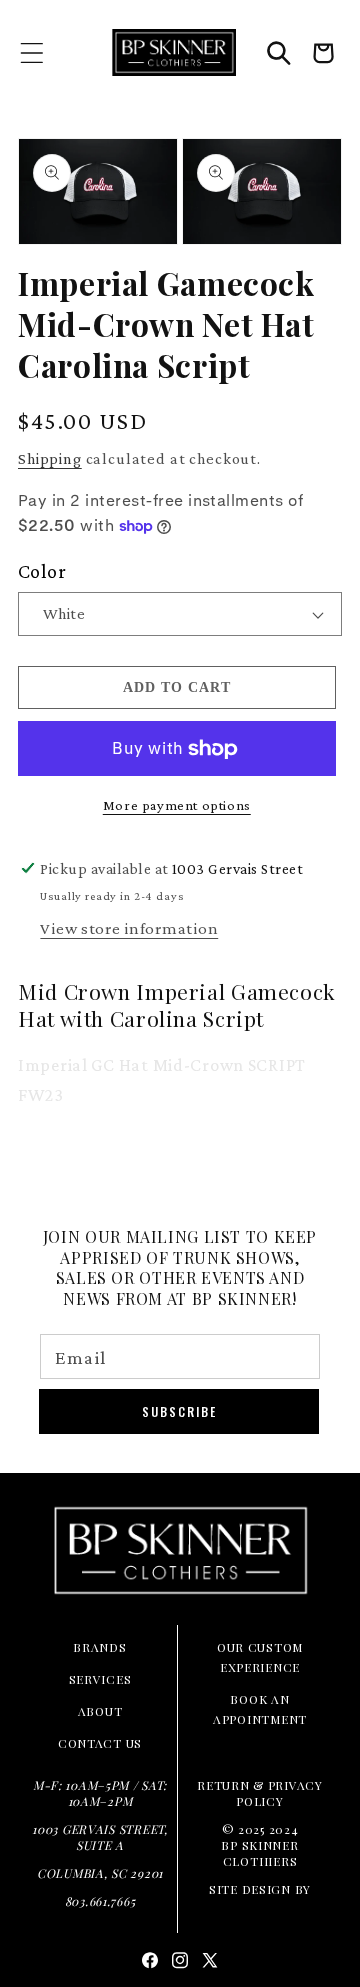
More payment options (177, 805)
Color (42, 571)
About (100, 1711)
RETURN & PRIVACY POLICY (260, 1793)
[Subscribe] (179, 1411)
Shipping (50, 458)
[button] (32, 52)
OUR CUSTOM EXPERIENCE (260, 1657)
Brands (99, 1647)
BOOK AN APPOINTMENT (260, 1709)
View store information (129, 928)
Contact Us (100, 1743)
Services (100, 1679)
